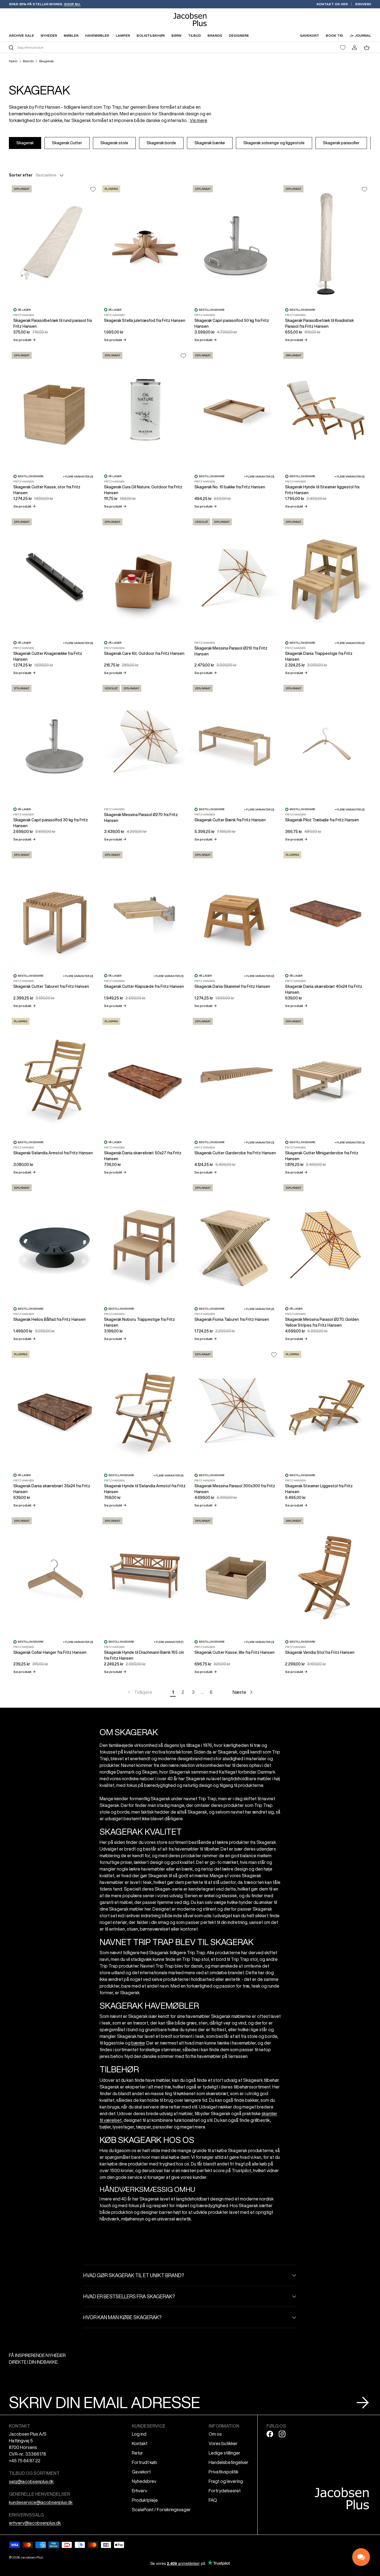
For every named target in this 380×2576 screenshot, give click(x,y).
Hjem (13, 61)
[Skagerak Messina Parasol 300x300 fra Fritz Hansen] (235, 1408)
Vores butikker (223, 2443)
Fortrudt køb (145, 2462)
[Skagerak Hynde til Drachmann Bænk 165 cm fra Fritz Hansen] (145, 1575)
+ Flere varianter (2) (350, 643)
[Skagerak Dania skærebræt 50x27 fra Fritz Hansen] (145, 1075)
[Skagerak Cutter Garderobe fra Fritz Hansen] (235, 1075)
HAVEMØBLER (97, 35)
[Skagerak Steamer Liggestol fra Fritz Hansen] (326, 1408)
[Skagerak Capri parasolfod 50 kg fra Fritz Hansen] (235, 243)
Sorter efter (21, 175)
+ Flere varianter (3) (78, 476)
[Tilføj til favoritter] (93, 189)
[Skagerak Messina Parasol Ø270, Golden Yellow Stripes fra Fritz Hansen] (326, 1242)
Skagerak (46, 61)
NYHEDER (49, 35)
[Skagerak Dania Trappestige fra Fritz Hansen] (326, 576)
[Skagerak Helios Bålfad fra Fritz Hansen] (54, 1242)
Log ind (139, 2434)
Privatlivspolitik (224, 2472)
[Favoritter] (343, 48)
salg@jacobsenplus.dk (31, 2481)
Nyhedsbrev (144, 2481)
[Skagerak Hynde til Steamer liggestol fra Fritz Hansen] (326, 409)
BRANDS (215, 35)
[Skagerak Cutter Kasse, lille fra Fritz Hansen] (235, 1575)
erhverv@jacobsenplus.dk (35, 2523)
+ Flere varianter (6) (78, 643)
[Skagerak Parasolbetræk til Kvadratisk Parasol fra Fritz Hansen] (326, 243)
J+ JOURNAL (360, 35)
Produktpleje (145, 2500)
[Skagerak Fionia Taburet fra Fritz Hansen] (235, 1242)
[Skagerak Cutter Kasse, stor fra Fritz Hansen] (54, 409)
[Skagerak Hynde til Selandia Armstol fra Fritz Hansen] (145, 1408)
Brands (28, 61)
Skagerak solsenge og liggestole (274, 143)
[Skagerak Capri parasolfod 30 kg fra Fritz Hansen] (54, 742)
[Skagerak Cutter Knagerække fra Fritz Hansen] (54, 576)
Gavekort (141, 2472)
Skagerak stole (114, 143)
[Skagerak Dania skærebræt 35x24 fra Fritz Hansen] (54, 1408)
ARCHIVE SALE (21, 35)
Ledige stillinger (224, 2453)
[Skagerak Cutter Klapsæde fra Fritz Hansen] (145, 909)
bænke (138, 2043)
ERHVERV (363, 4)
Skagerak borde (161, 143)
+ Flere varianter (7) (169, 1642)
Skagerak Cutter (67, 143)
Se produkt (24, 340)
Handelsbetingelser (229, 2462)
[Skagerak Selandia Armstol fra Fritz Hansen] (54, 1075)
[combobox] (99, 47)
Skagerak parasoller (341, 143)
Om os (215, 2434)
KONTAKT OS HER (332, 4)
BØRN (176, 35)
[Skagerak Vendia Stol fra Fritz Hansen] (326, 1575)
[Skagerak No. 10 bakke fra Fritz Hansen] (235, 409)
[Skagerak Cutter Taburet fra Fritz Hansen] (54, 909)
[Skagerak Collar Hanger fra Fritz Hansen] (54, 1575)
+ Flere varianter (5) (350, 476)
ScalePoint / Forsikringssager (161, 2510)
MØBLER (71, 35)
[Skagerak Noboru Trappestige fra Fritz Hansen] (145, 1242)
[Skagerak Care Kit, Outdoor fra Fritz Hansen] (145, 576)
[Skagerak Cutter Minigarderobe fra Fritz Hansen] (326, 1075)
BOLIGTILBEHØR (151, 35)
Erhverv (140, 2491)
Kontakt (140, 2443)
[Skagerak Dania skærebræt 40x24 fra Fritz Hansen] (326, 909)
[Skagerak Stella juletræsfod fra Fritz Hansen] (145, 243)
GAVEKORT (309, 35)
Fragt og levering (226, 2481)
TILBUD (194, 35)
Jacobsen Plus (32, 2557)
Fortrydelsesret (225, 2491)
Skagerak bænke (210, 143)
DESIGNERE (239, 35)
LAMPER (123, 35)
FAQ (213, 2500)
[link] (140, 1692)
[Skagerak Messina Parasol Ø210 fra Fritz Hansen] (235, 576)
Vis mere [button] (198, 120)
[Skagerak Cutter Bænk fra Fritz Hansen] (235, 742)
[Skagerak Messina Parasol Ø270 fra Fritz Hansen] (145, 742)
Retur (137, 2453)
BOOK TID (334, 35)
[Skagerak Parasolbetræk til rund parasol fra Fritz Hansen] (54, 243)
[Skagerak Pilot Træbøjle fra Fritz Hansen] (326, 742)
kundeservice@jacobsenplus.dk (41, 2502)
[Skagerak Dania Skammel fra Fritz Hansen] (235, 909)
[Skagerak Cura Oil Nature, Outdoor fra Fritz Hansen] (145, 409)
